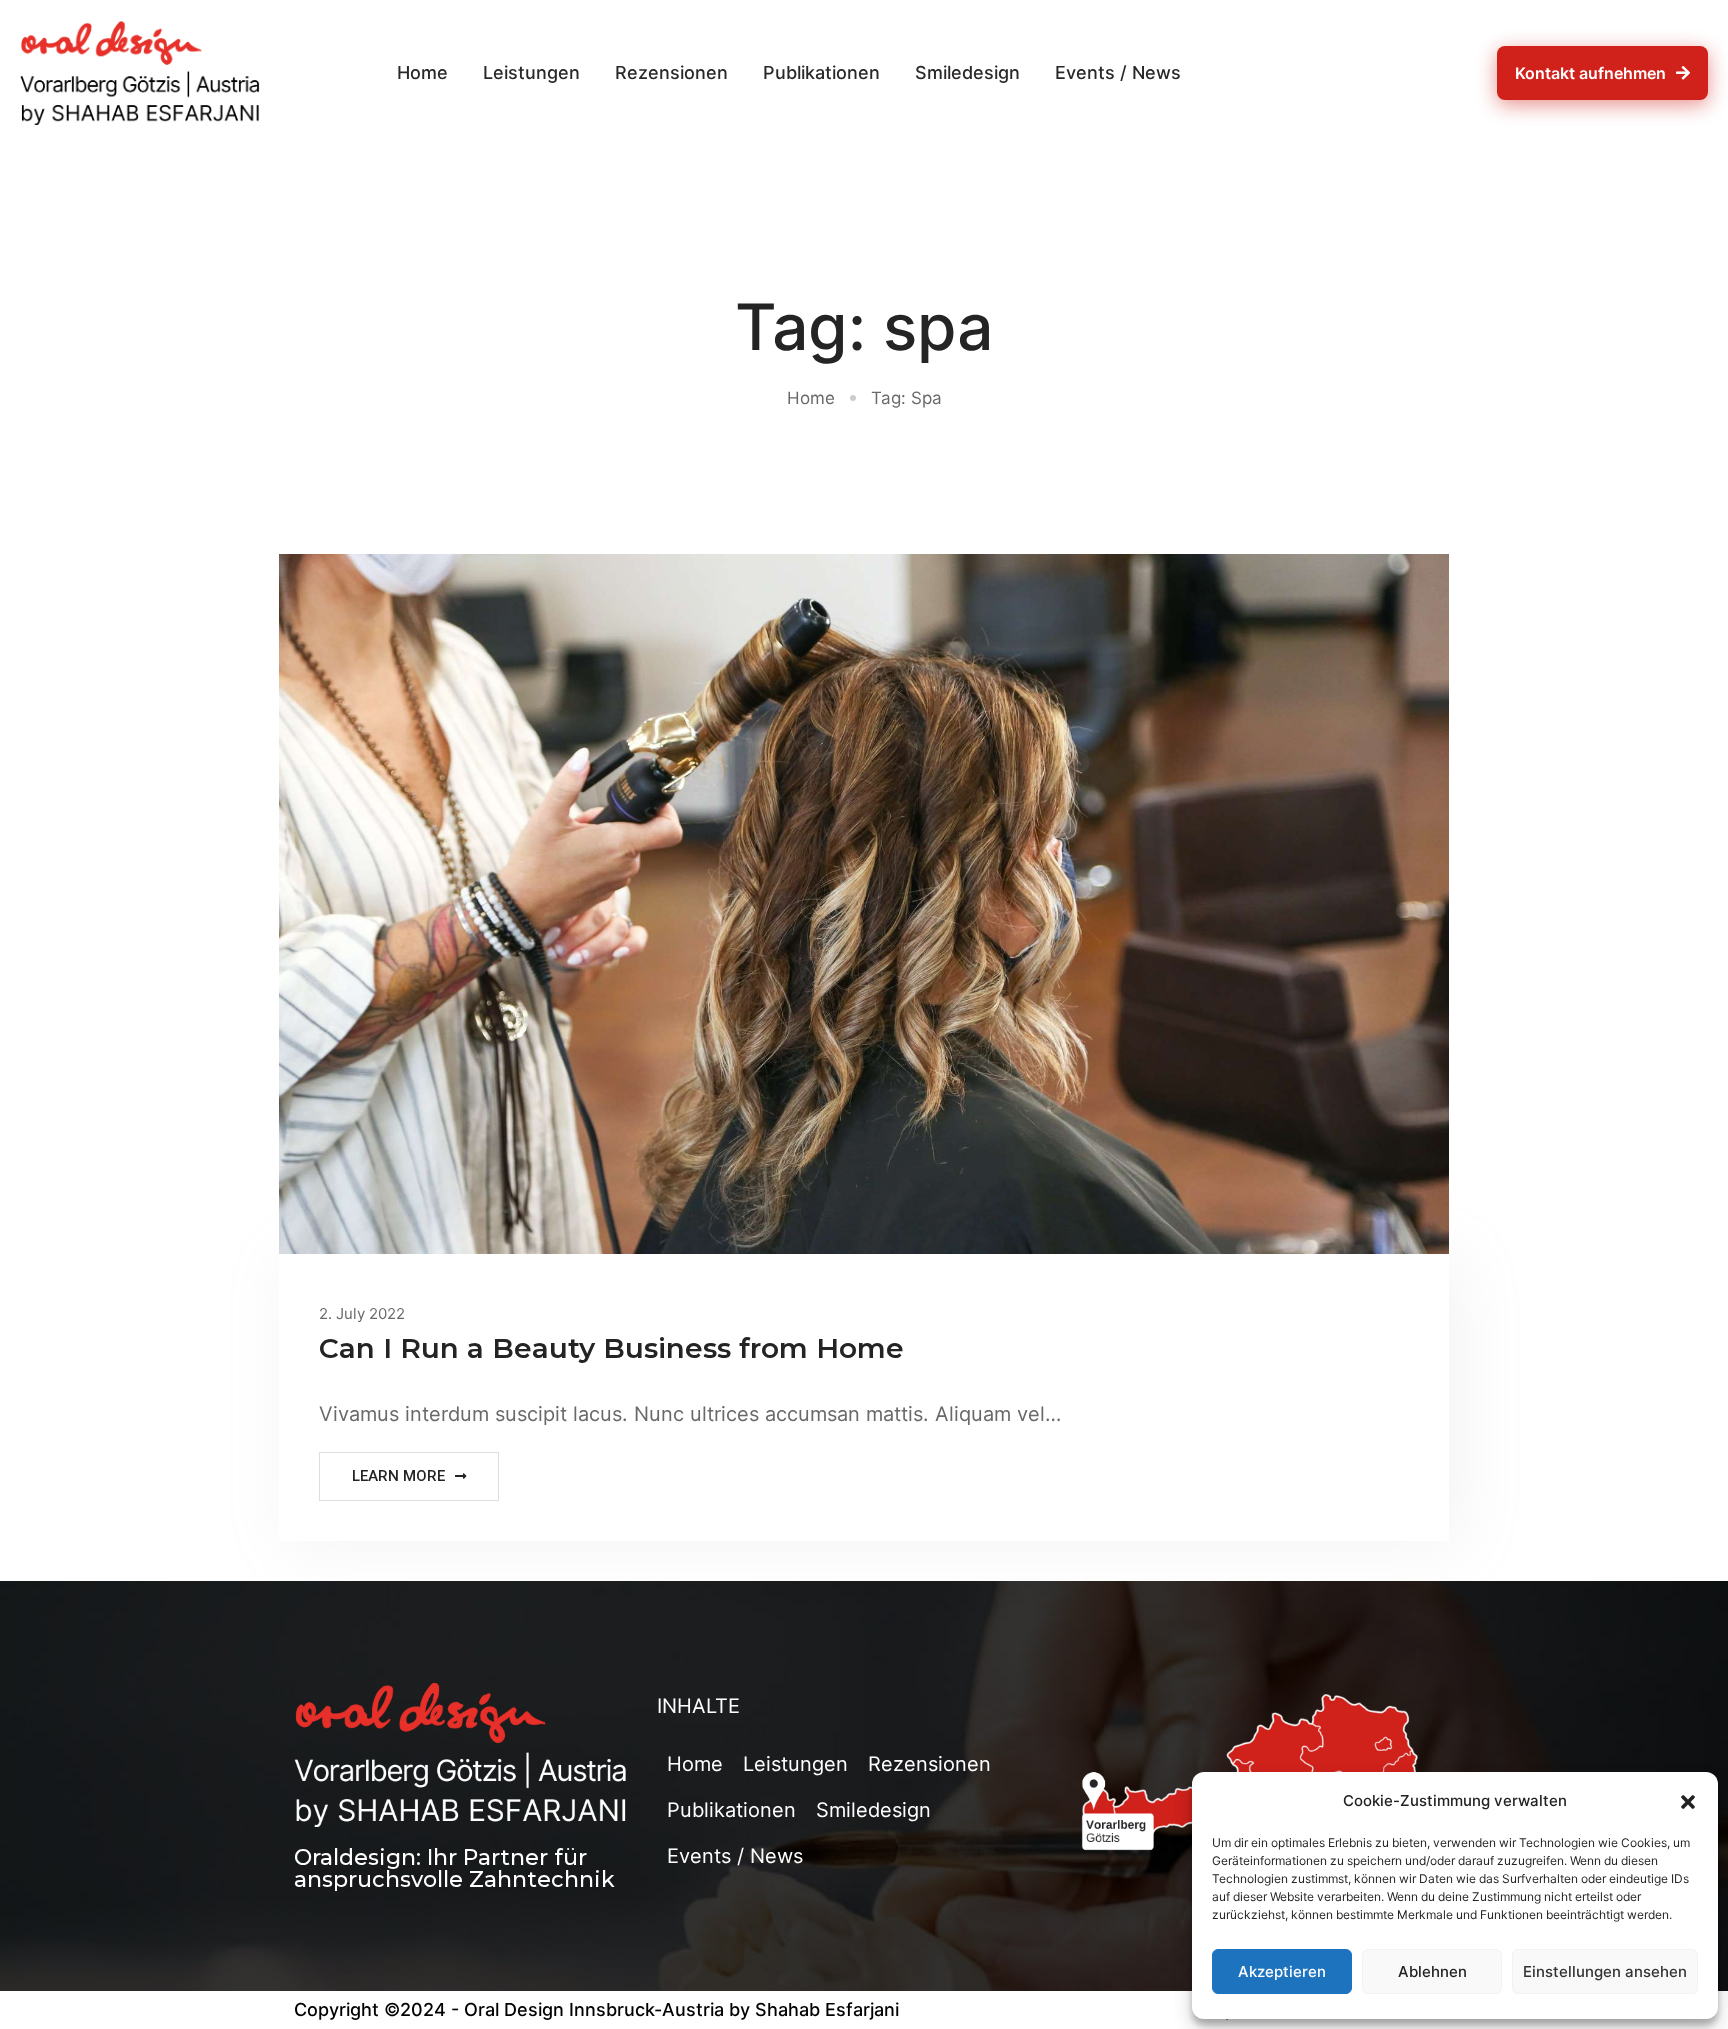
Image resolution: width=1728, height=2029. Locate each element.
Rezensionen (671, 72)
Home (422, 72)
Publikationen (821, 72)
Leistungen (531, 72)
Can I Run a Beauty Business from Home (611, 1348)
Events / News (1118, 72)
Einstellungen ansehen (1605, 1971)
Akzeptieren (1282, 1971)
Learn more (398, 1476)
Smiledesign (967, 72)
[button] (1688, 1801)
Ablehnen (1432, 1971)
